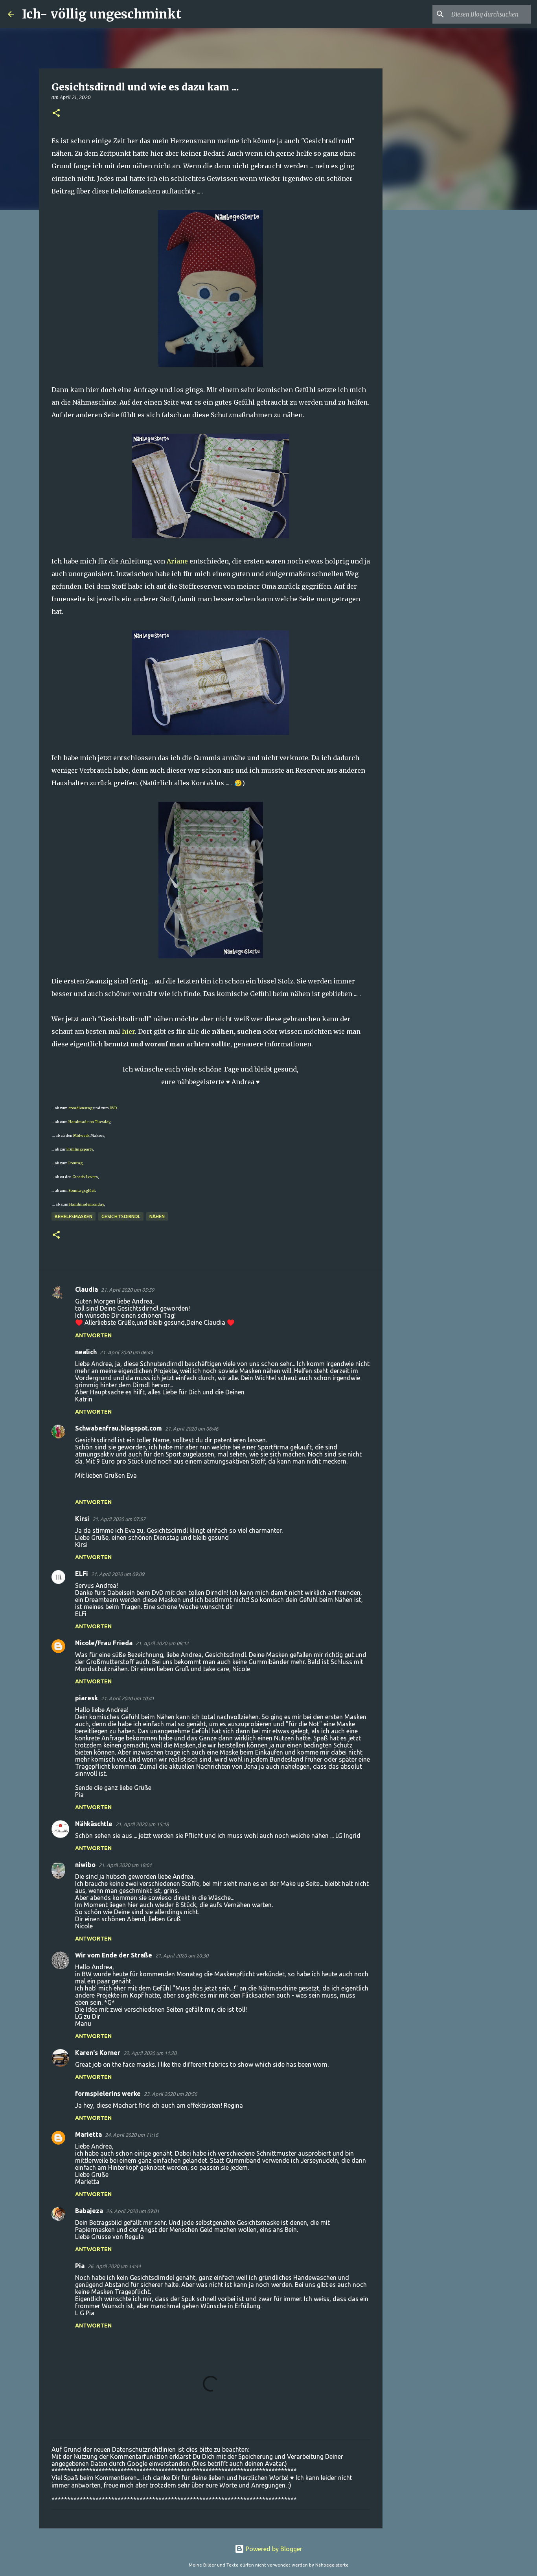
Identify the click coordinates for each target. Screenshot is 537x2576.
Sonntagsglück (82, 1190)
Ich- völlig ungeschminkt (102, 14)
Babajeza (89, 2211)
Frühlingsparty (80, 1149)
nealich (86, 1352)
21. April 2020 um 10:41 (128, 1698)
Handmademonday (86, 1204)
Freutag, (76, 1163)
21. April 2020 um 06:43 (126, 1352)
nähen (157, 1216)
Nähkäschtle (94, 1824)
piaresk (86, 1698)
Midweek (81, 1135)
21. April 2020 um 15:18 (142, 1824)
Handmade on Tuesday (89, 1122)
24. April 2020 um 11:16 (131, 2135)
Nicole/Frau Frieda (104, 1643)
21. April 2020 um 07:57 (119, 1519)
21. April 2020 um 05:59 (128, 1290)
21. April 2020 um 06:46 (192, 1429)
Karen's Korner (98, 2053)
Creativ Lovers (85, 1177)
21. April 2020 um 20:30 (182, 1955)
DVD (113, 1108)
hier (128, 1031)
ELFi (82, 1574)
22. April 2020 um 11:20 (150, 2053)
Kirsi (82, 1519)
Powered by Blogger (273, 2549)
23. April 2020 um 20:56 (170, 2094)
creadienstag (80, 1108)
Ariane (177, 561)
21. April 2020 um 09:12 (162, 1643)
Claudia (86, 1289)
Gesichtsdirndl (121, 1216)
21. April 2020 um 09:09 (118, 1574)
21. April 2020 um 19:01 (125, 1865)
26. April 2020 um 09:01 (133, 2211)
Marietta (88, 2134)
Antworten (93, 1335)
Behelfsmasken (74, 1216)
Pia (80, 2266)
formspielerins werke (108, 2094)
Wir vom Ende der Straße (114, 1955)
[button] (56, 113)
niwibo (85, 1865)
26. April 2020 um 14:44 (114, 2266)
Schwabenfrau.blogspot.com (119, 1428)
